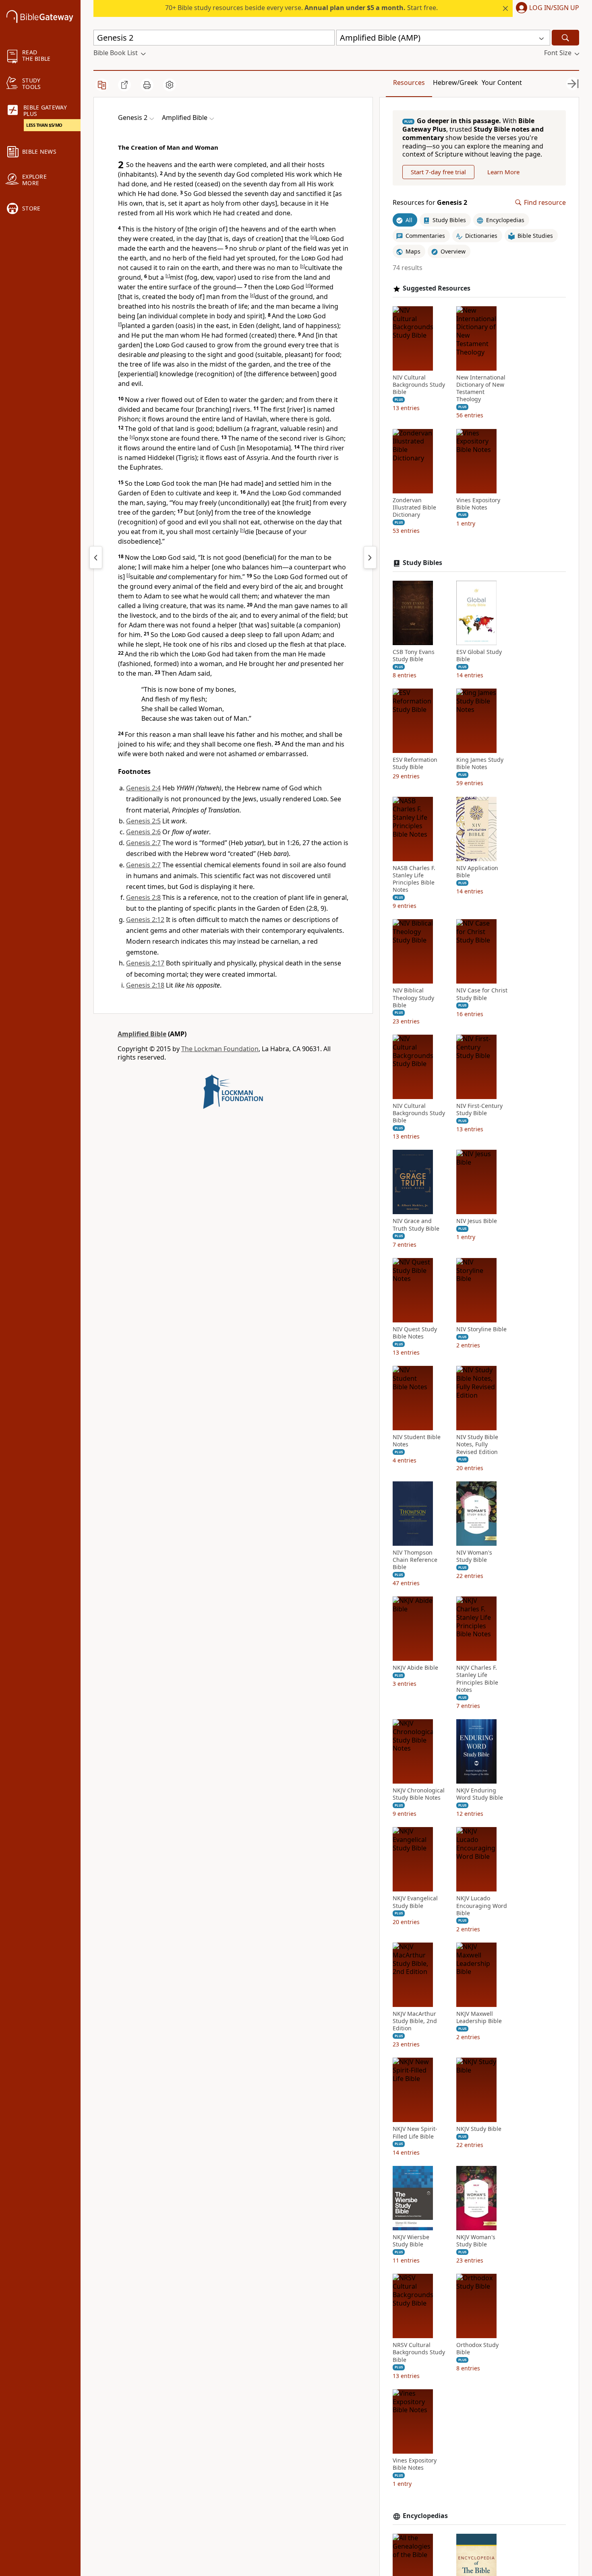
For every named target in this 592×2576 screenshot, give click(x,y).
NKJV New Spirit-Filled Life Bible (415, 2133)
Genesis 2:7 (143, 843)
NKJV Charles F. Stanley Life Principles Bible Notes (477, 1679)
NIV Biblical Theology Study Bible (413, 998)
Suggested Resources (437, 288)
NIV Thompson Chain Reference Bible (415, 1560)
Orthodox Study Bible (477, 2349)
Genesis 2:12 (145, 920)
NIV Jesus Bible (477, 1221)
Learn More (503, 172)
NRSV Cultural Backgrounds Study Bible (419, 2352)
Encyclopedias (425, 2516)
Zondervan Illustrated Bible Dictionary (414, 507)
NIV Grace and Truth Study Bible (416, 1225)
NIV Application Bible (477, 872)
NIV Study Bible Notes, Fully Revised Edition (477, 1444)
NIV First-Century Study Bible (479, 1110)
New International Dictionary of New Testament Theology (481, 389)
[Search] (565, 38)
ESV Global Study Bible (479, 656)
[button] (546, 8)
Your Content (502, 82)
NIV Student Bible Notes (417, 1441)
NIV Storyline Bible (481, 1329)
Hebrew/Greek (455, 82)
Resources (409, 82)
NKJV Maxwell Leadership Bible (479, 2017)
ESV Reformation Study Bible (415, 763)
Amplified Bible (142, 1034)
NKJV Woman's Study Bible (476, 2241)
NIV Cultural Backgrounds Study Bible (419, 385)
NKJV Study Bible (479, 2129)
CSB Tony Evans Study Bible (414, 656)
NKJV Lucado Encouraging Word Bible (482, 1906)
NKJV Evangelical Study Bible (415, 1902)
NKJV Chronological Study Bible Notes (419, 1794)
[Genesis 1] (96, 557)
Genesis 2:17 (145, 963)
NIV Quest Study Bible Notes (415, 1333)
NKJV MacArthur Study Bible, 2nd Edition (415, 2021)
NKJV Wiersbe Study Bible (411, 2241)
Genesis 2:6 (143, 832)
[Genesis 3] (370, 557)
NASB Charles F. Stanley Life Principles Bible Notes (414, 879)
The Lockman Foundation (220, 1049)
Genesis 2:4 (143, 788)
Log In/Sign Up (554, 8)
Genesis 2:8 (143, 897)
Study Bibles (422, 563)
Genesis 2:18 (145, 985)
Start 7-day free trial (438, 172)
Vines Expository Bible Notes (478, 504)
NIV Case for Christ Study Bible (482, 994)
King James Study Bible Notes (480, 763)
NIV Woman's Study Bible (474, 1556)
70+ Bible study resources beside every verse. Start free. (301, 8)
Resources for (430, 203)
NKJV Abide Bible (415, 1668)
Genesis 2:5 (143, 821)
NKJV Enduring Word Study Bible (480, 1794)
